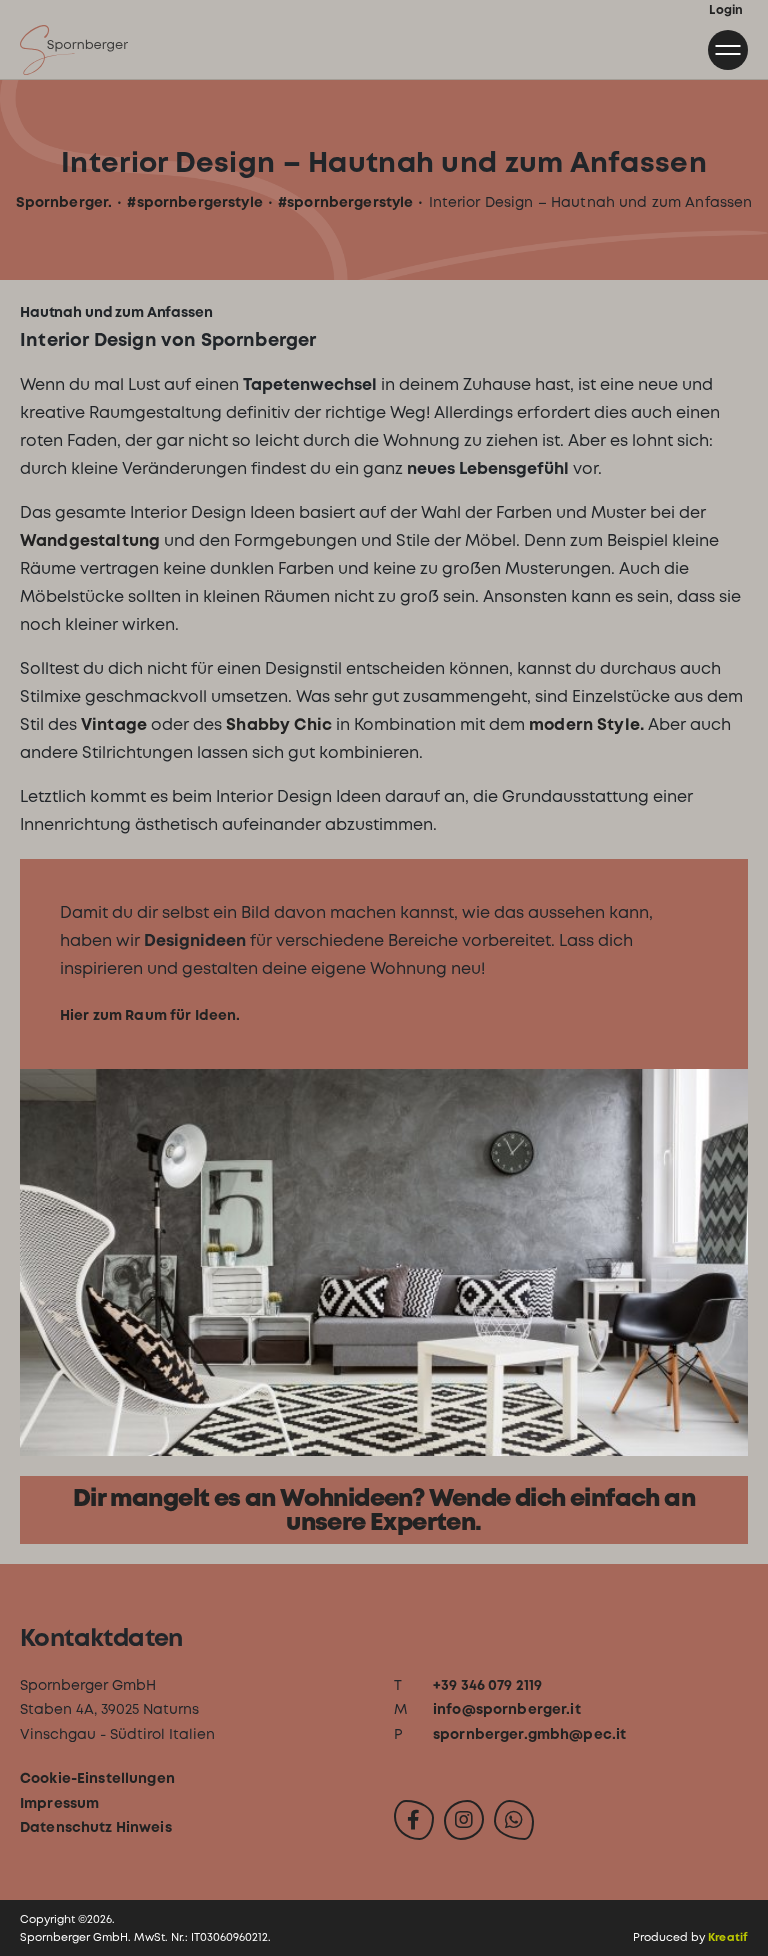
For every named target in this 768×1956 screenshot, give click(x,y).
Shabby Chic (279, 724)
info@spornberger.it (507, 1709)
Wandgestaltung (92, 540)
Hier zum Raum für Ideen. (150, 1015)
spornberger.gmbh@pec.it (529, 1734)
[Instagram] (464, 1820)
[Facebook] (414, 1820)
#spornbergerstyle (194, 202)
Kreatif (728, 1937)
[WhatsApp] (514, 1820)
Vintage (116, 724)
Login (726, 10)
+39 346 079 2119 (487, 1685)
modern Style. (586, 724)
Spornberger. (64, 202)
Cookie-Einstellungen (97, 1778)
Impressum (59, 1803)
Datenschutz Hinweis (96, 1827)
